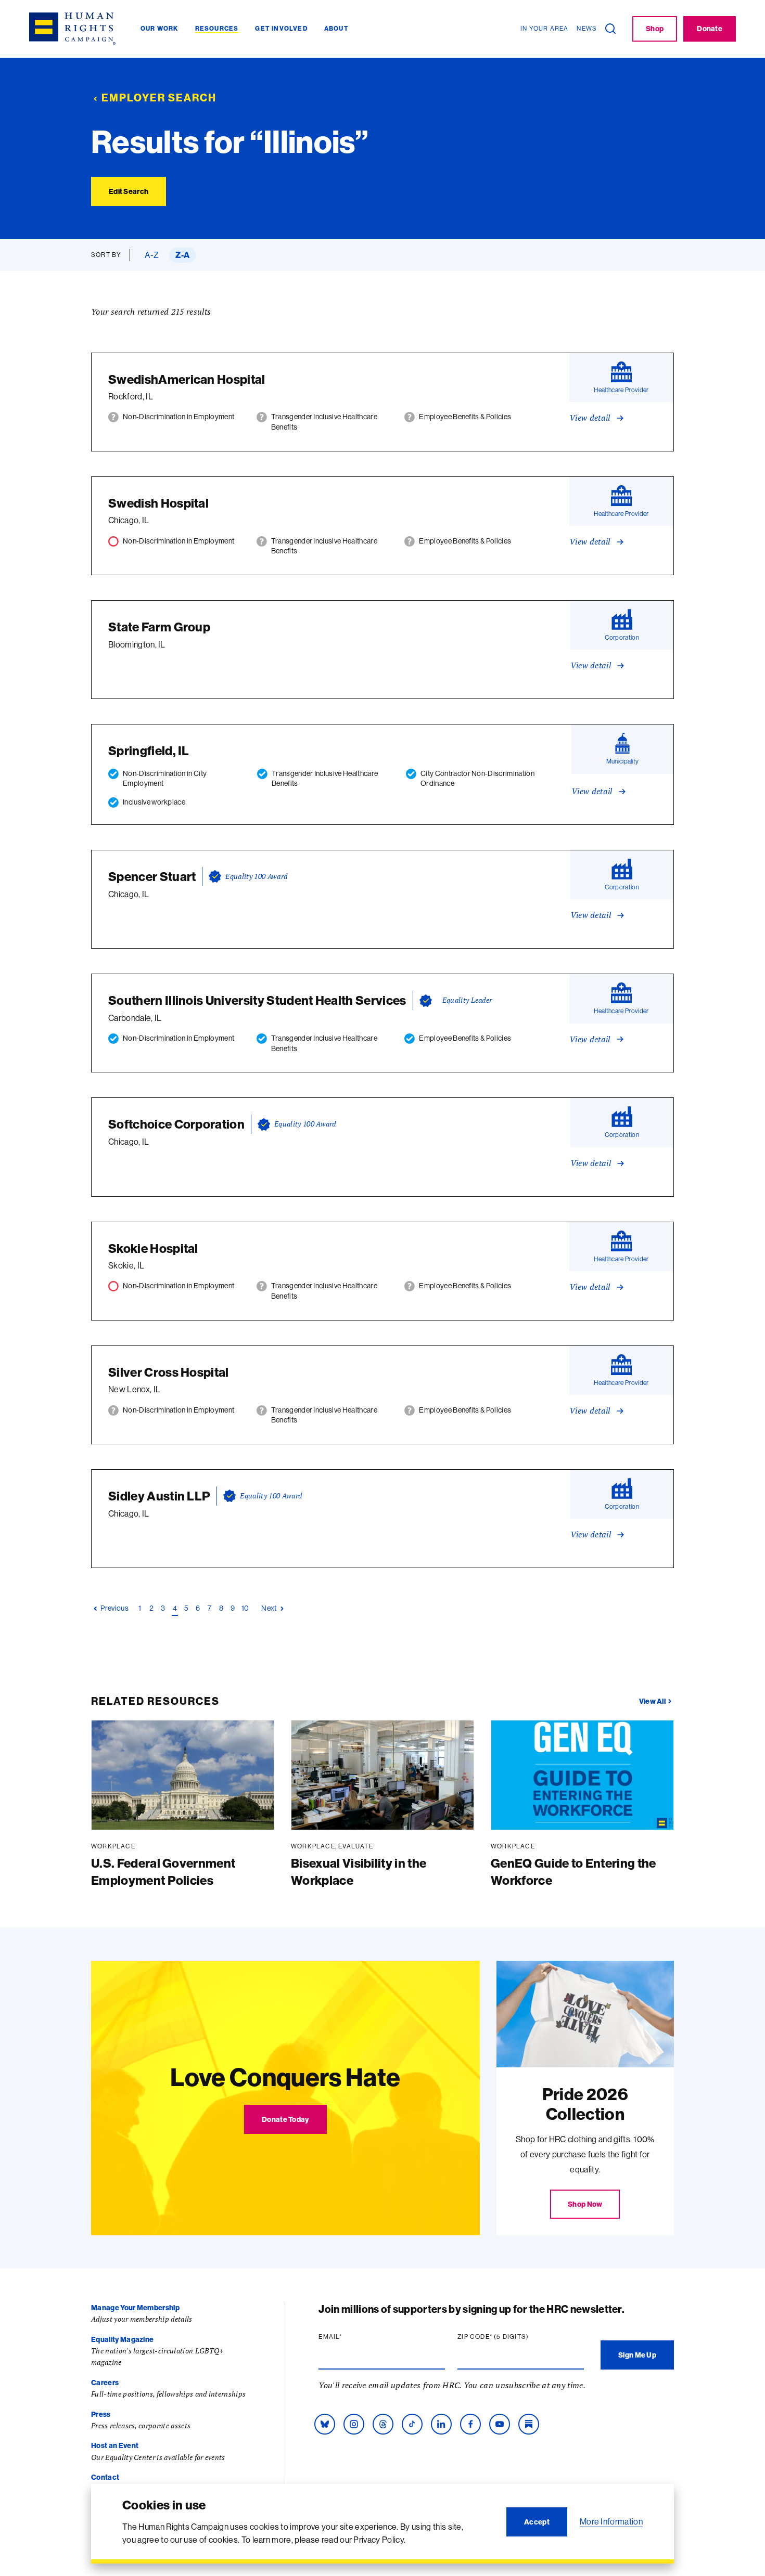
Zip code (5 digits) (513, 2337)
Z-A (182, 255)
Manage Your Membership (135, 2308)
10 (245, 1608)
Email (350, 2337)
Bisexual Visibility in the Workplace (359, 1872)
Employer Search (159, 98)
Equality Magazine (122, 2339)
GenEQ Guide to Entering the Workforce (573, 1872)
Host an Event (115, 2445)
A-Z (152, 255)
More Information (611, 2521)
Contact (105, 2477)
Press (101, 2414)
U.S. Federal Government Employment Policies (163, 1872)
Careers (105, 2383)
